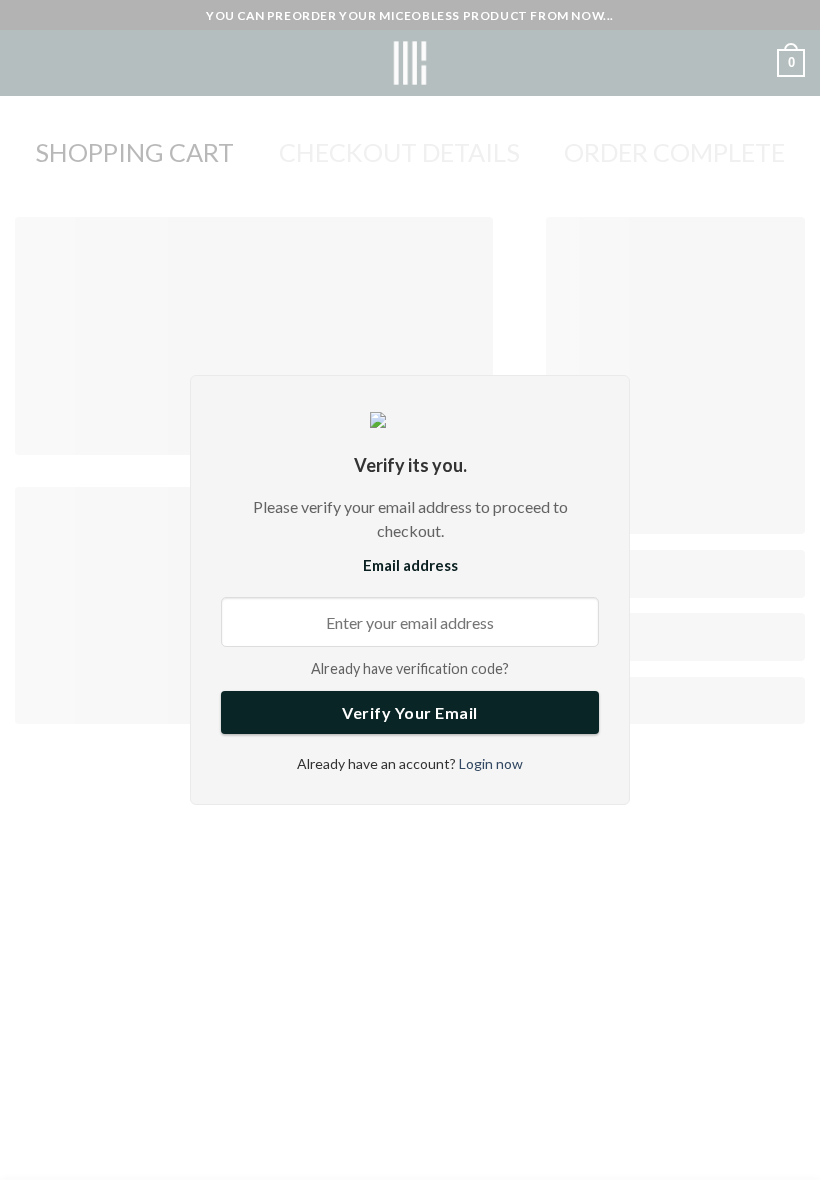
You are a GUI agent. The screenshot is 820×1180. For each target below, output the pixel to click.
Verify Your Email (410, 712)
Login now (489, 763)
